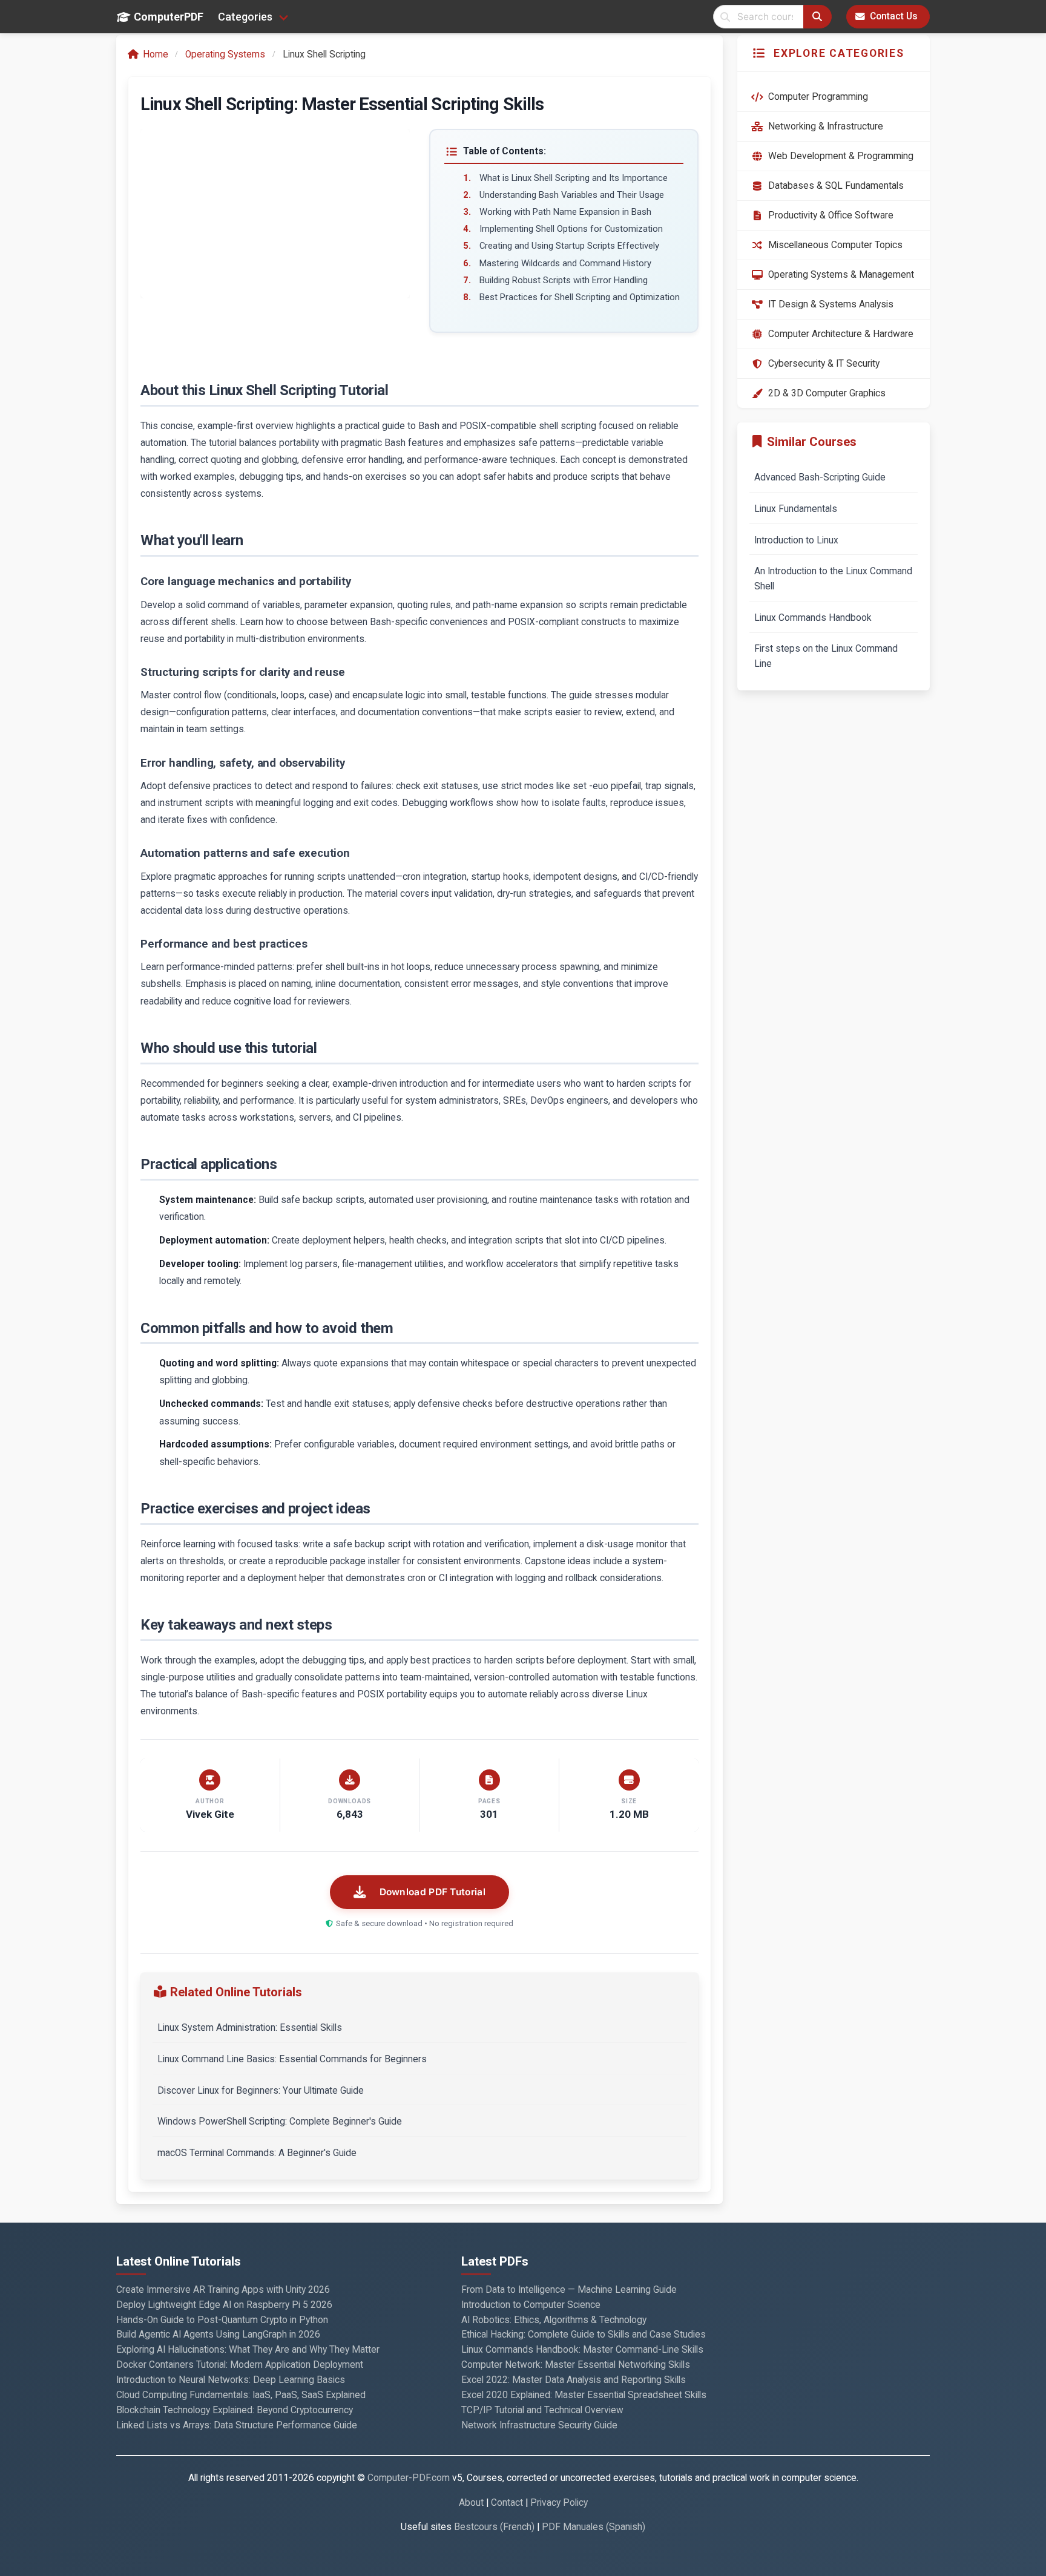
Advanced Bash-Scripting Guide (820, 477)
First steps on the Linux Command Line (826, 656)
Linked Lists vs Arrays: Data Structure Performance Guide (237, 2425)
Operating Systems (225, 54)
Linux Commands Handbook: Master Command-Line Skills (582, 2350)
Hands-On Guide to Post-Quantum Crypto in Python (222, 2320)
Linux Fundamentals (796, 509)
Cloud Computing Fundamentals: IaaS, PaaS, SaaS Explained (241, 2395)
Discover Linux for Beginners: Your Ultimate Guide (261, 2091)
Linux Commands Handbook (813, 618)
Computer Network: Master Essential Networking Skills (576, 2365)
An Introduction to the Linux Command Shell (833, 579)
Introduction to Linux (796, 540)
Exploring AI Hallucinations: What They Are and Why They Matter (248, 2350)
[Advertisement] (275, 214)
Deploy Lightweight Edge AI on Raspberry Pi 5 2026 (224, 2305)
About (471, 2503)
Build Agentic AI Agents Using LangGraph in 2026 (218, 2335)
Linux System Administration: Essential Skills (250, 2028)
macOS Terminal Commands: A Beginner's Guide (257, 2153)
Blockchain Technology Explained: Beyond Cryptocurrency (235, 2410)
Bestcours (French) (494, 2527)
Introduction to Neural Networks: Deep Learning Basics (231, 2380)
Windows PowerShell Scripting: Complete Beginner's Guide (280, 2122)
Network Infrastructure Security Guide (539, 2425)
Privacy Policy (559, 2503)
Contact (507, 2503)
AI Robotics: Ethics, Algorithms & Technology (554, 2320)
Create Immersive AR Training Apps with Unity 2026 (223, 2290)
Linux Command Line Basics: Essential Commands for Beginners (292, 2059)
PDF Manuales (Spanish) (594, 2527)
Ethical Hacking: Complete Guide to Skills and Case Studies (584, 2335)
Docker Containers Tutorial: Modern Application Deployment (240, 2365)
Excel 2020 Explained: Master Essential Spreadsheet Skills (584, 2395)
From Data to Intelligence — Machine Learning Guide (569, 2290)
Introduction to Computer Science (531, 2305)
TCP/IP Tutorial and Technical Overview (542, 2410)
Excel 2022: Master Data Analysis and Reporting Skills (574, 2380)
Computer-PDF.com (409, 2478)
